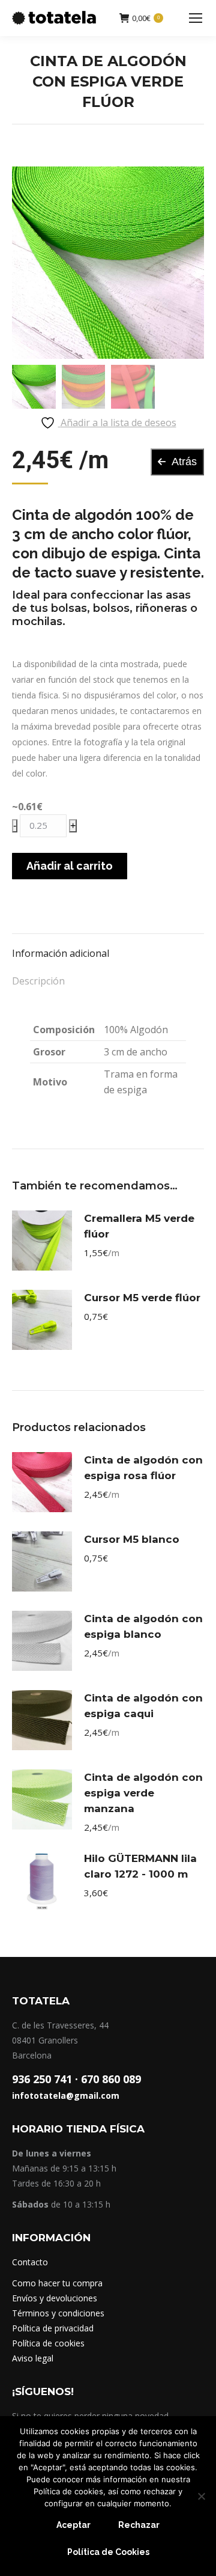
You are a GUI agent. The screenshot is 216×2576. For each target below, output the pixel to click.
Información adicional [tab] (61, 953)
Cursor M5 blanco (132, 1539)
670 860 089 (111, 2079)
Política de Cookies (108, 2552)
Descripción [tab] (38, 981)
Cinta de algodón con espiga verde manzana (143, 1793)
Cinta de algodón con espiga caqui (143, 1706)
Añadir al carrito (70, 866)
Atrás (184, 462)
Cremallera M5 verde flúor (139, 1226)
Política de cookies (48, 2343)
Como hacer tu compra (57, 2283)
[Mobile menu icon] (196, 18)
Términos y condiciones (58, 2313)
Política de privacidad (53, 2328)
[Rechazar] (201, 2496)
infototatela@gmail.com (66, 2095)
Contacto (30, 2262)
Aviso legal (33, 2358)
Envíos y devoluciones (55, 2298)
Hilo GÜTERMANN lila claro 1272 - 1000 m (140, 1866)
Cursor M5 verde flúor (142, 1298)
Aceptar (73, 2525)
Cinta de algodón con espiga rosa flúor (143, 1468)
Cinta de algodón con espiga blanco (143, 1626)
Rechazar (139, 2525)
